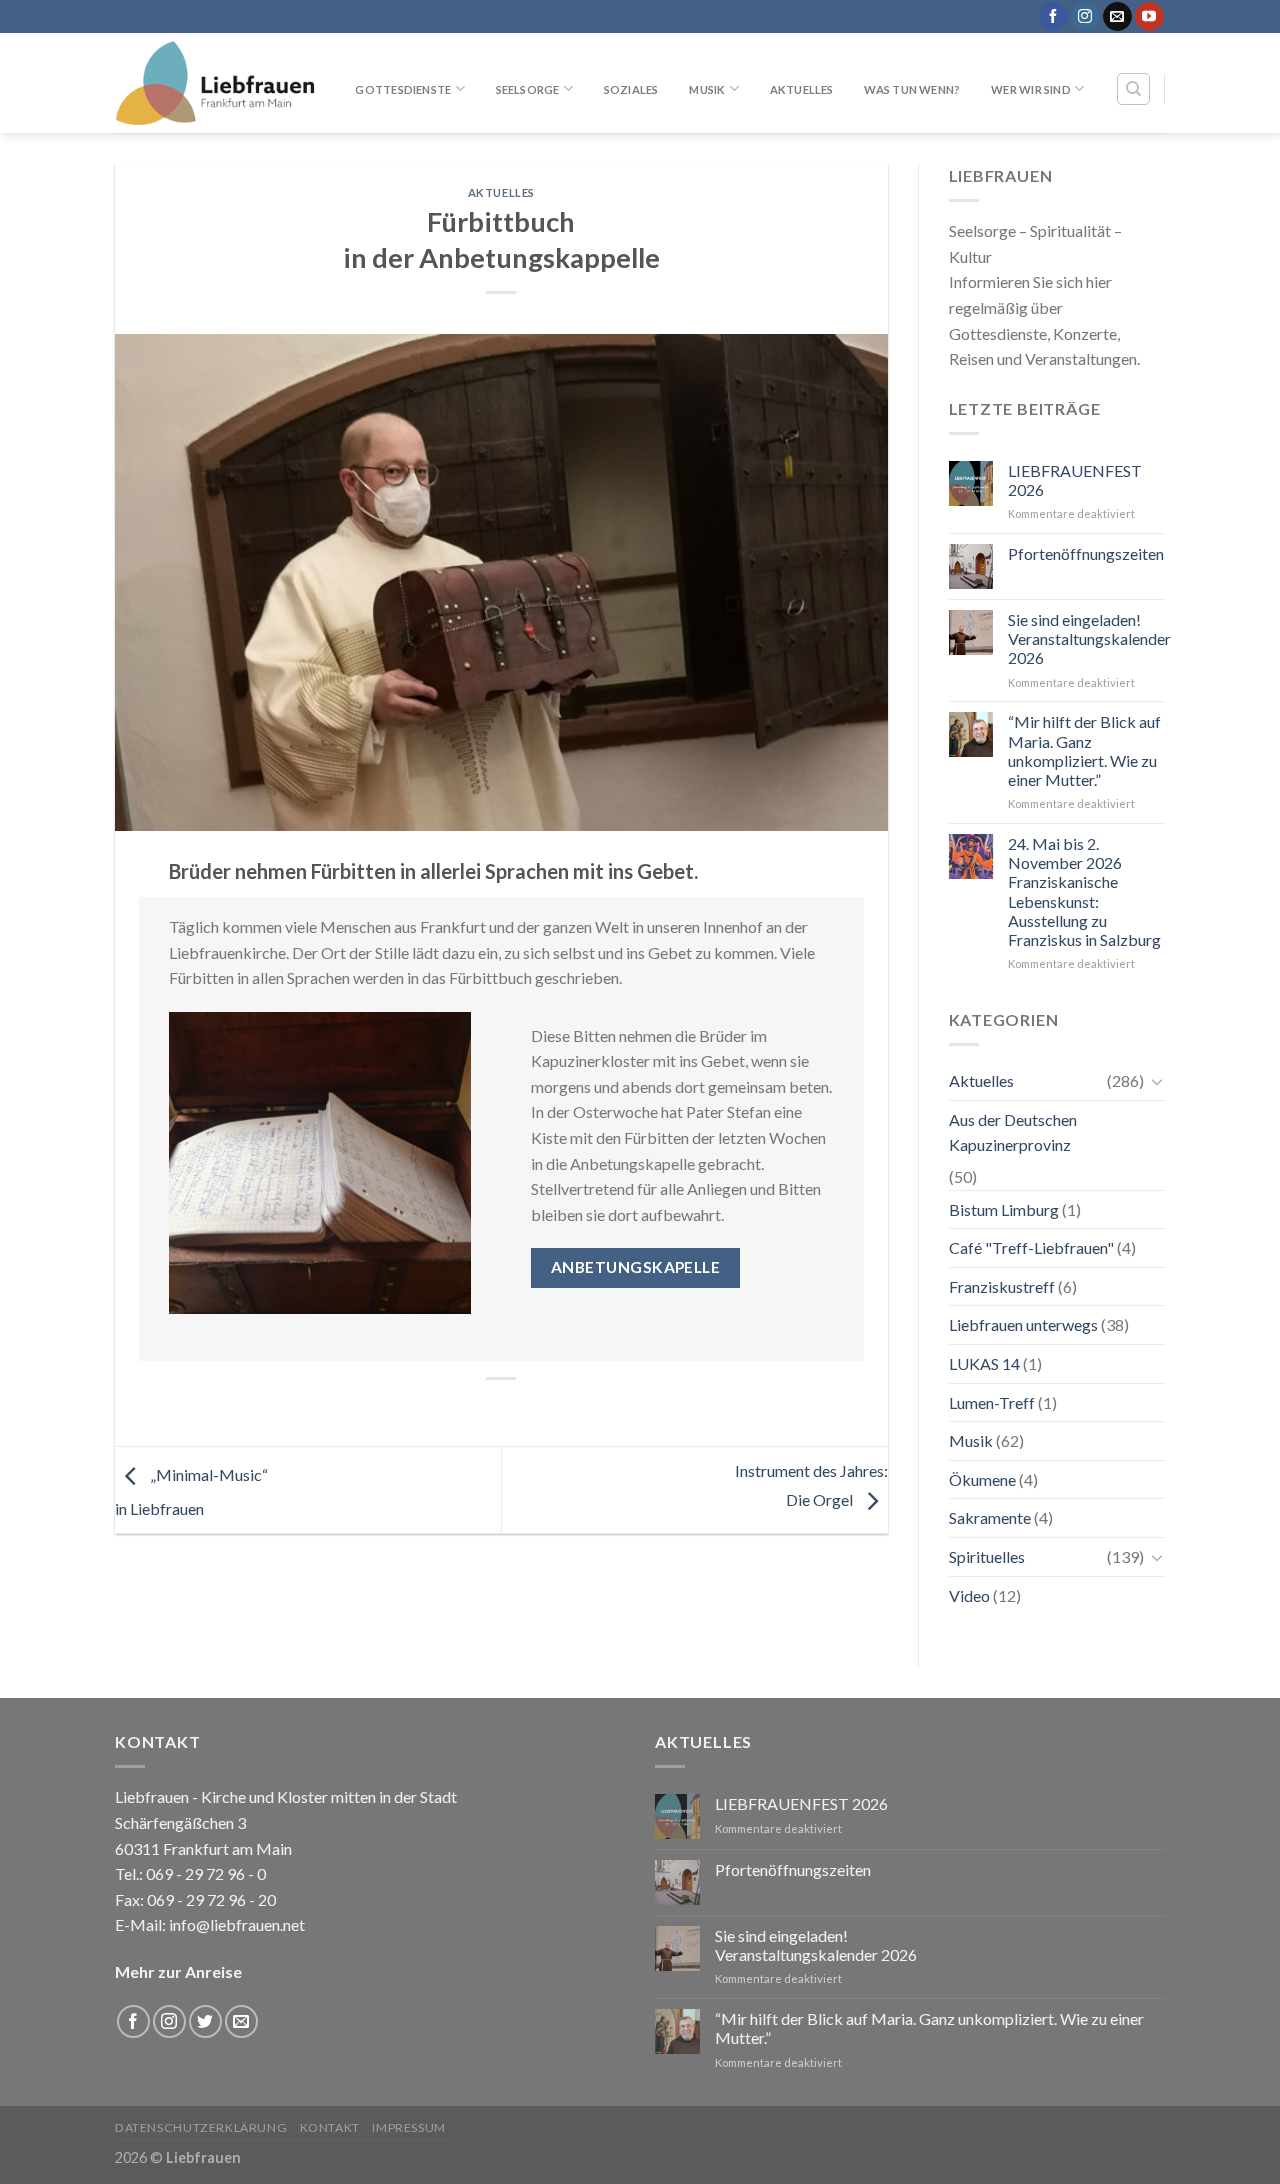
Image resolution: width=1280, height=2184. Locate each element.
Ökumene (982, 1479)
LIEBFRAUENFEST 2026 (1075, 480)
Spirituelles (987, 1556)
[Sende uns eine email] (1117, 17)
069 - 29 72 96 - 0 (204, 1873)
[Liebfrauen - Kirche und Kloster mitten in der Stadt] (215, 83)
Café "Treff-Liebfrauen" (1031, 1247)
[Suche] (1133, 89)
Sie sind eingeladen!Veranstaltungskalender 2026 (1089, 638)
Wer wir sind (1031, 89)
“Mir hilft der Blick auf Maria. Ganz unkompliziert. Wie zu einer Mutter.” (1084, 750)
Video (969, 1595)
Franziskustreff (1002, 1286)
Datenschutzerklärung (201, 2127)
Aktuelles (802, 89)
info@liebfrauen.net (237, 1924)
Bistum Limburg (1004, 1209)
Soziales (631, 89)
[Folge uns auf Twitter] (205, 2021)
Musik (707, 89)
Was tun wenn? (912, 89)
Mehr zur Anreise (178, 1971)
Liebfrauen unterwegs (1023, 1324)
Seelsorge (528, 89)
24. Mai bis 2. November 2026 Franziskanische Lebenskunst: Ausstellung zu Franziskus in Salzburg (1084, 891)
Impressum (409, 2127)
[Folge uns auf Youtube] (1149, 17)
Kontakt (330, 2127)
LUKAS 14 (984, 1363)
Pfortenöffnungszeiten (1086, 553)
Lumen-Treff (992, 1402)
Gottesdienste (403, 89)
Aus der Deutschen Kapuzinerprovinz (1013, 1132)
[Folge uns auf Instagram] (1085, 17)
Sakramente (990, 1517)
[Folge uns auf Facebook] (1053, 17)
